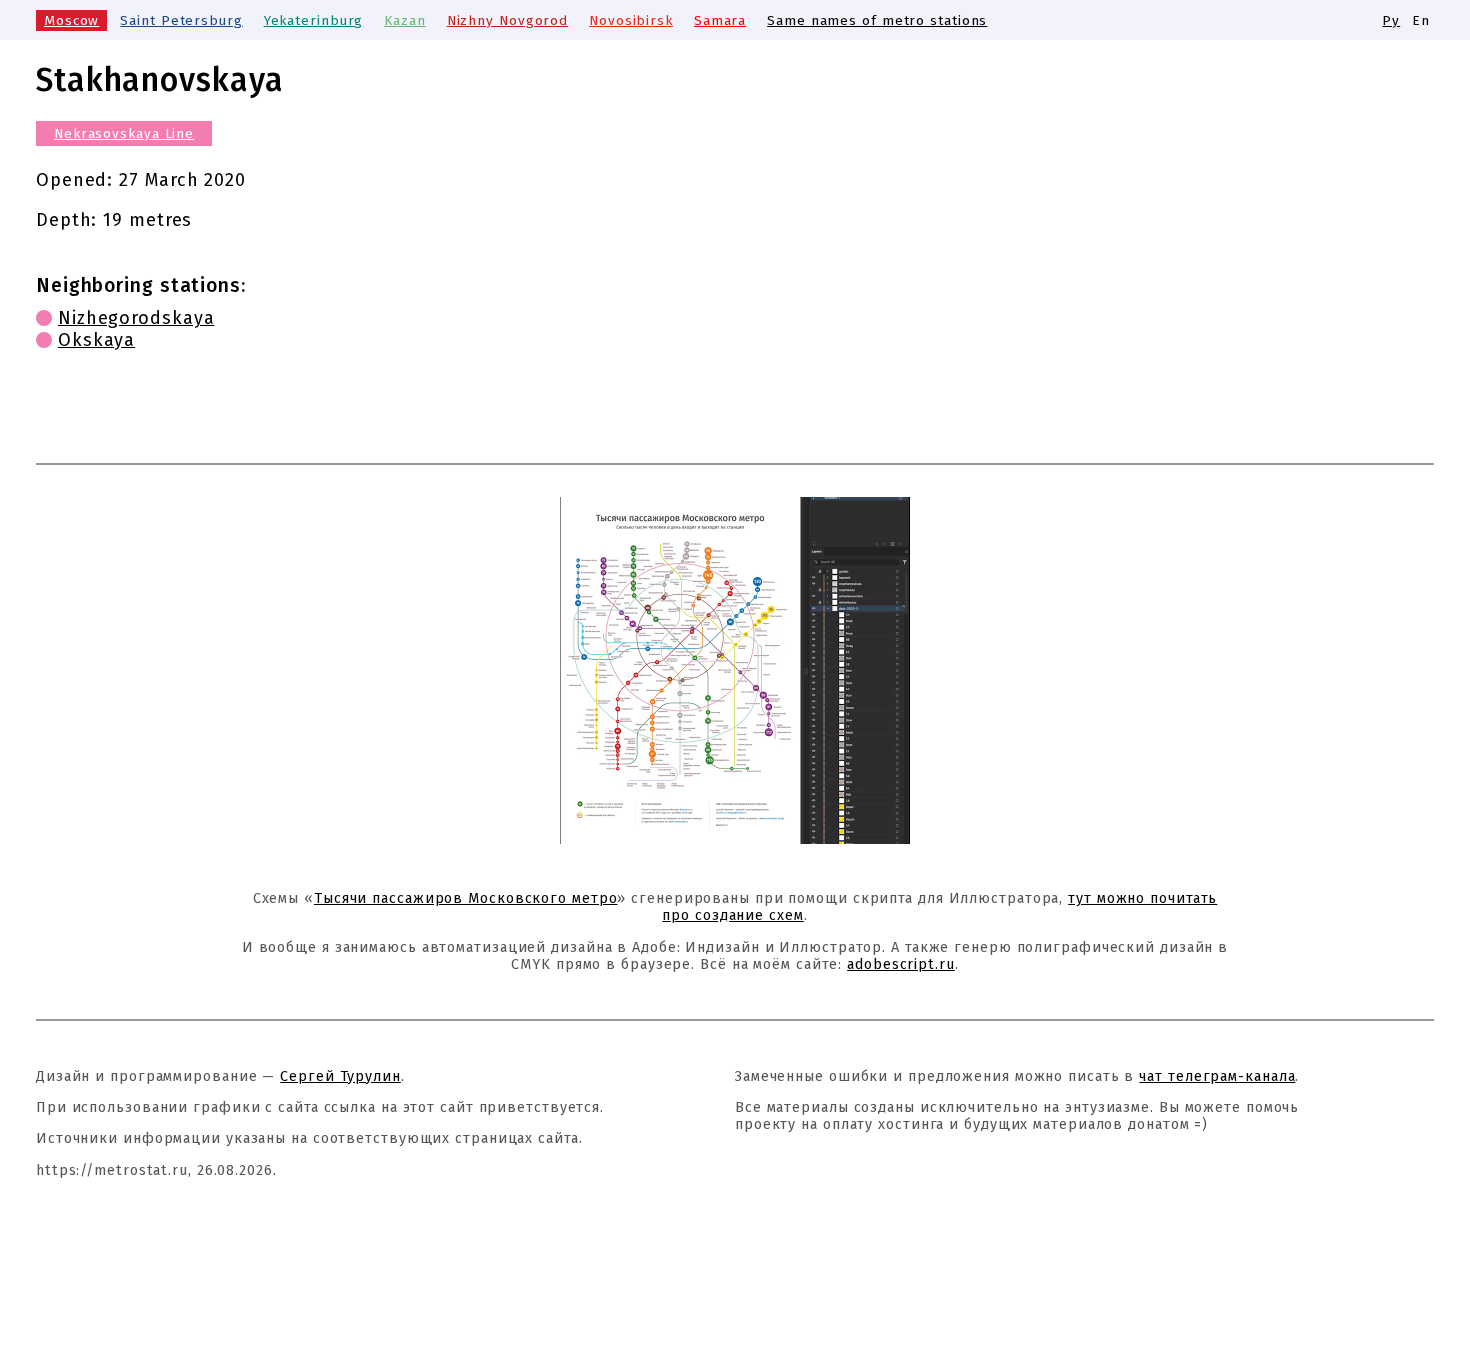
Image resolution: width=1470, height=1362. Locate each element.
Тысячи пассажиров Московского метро (466, 898)
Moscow (71, 20)
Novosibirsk (631, 20)
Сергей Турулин (340, 1076)
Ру (1391, 20)
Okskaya (96, 340)
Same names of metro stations (877, 20)
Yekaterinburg (314, 20)
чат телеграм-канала (1217, 1076)
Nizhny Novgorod (508, 20)
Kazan (405, 20)
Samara (720, 20)
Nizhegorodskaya (136, 318)
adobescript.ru (901, 964)
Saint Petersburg (181, 20)
